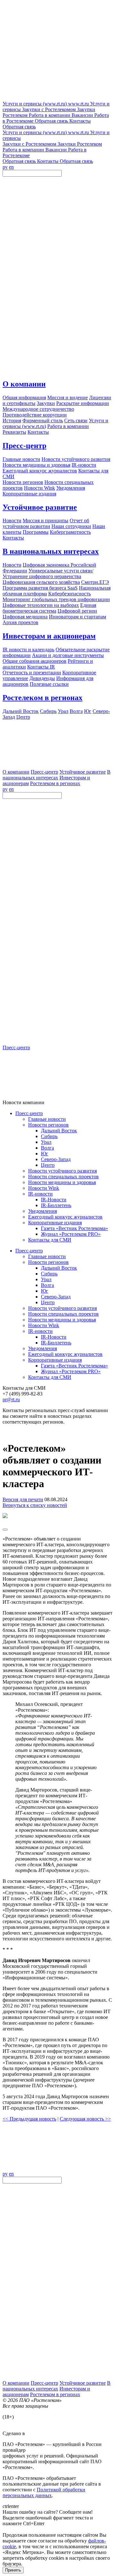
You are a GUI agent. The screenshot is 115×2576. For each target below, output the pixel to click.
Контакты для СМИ (50, 1240)
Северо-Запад (56, 1159)
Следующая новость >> (85, 2119)
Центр (48, 1165)
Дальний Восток (59, 1131)
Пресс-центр (24, 446)
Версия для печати (23, 1499)
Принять (13, 2570)
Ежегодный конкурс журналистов (65, 1217)
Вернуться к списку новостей (35, 1505)
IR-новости (40, 1194)
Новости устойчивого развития (62, 1171)
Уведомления (42, 1211)
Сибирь (49, 1136)
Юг (45, 1154)
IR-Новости (54, 1200)
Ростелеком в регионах (42, 698)
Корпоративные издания (55, 1223)
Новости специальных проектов (63, 1177)
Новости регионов (48, 1125)
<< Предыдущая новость (29, 2119)
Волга (47, 1148)
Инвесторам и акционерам (49, 636)
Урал (46, 1142)
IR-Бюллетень (56, 1205)
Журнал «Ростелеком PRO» (71, 1234)
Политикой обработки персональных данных (44, 2492)
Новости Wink (44, 1188)
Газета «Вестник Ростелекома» (74, 1228)
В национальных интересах (51, 551)
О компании (24, 384)
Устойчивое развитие (40, 507)
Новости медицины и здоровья (62, 1182)
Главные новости (47, 1119)
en (11, 167)
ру (5, 167)
